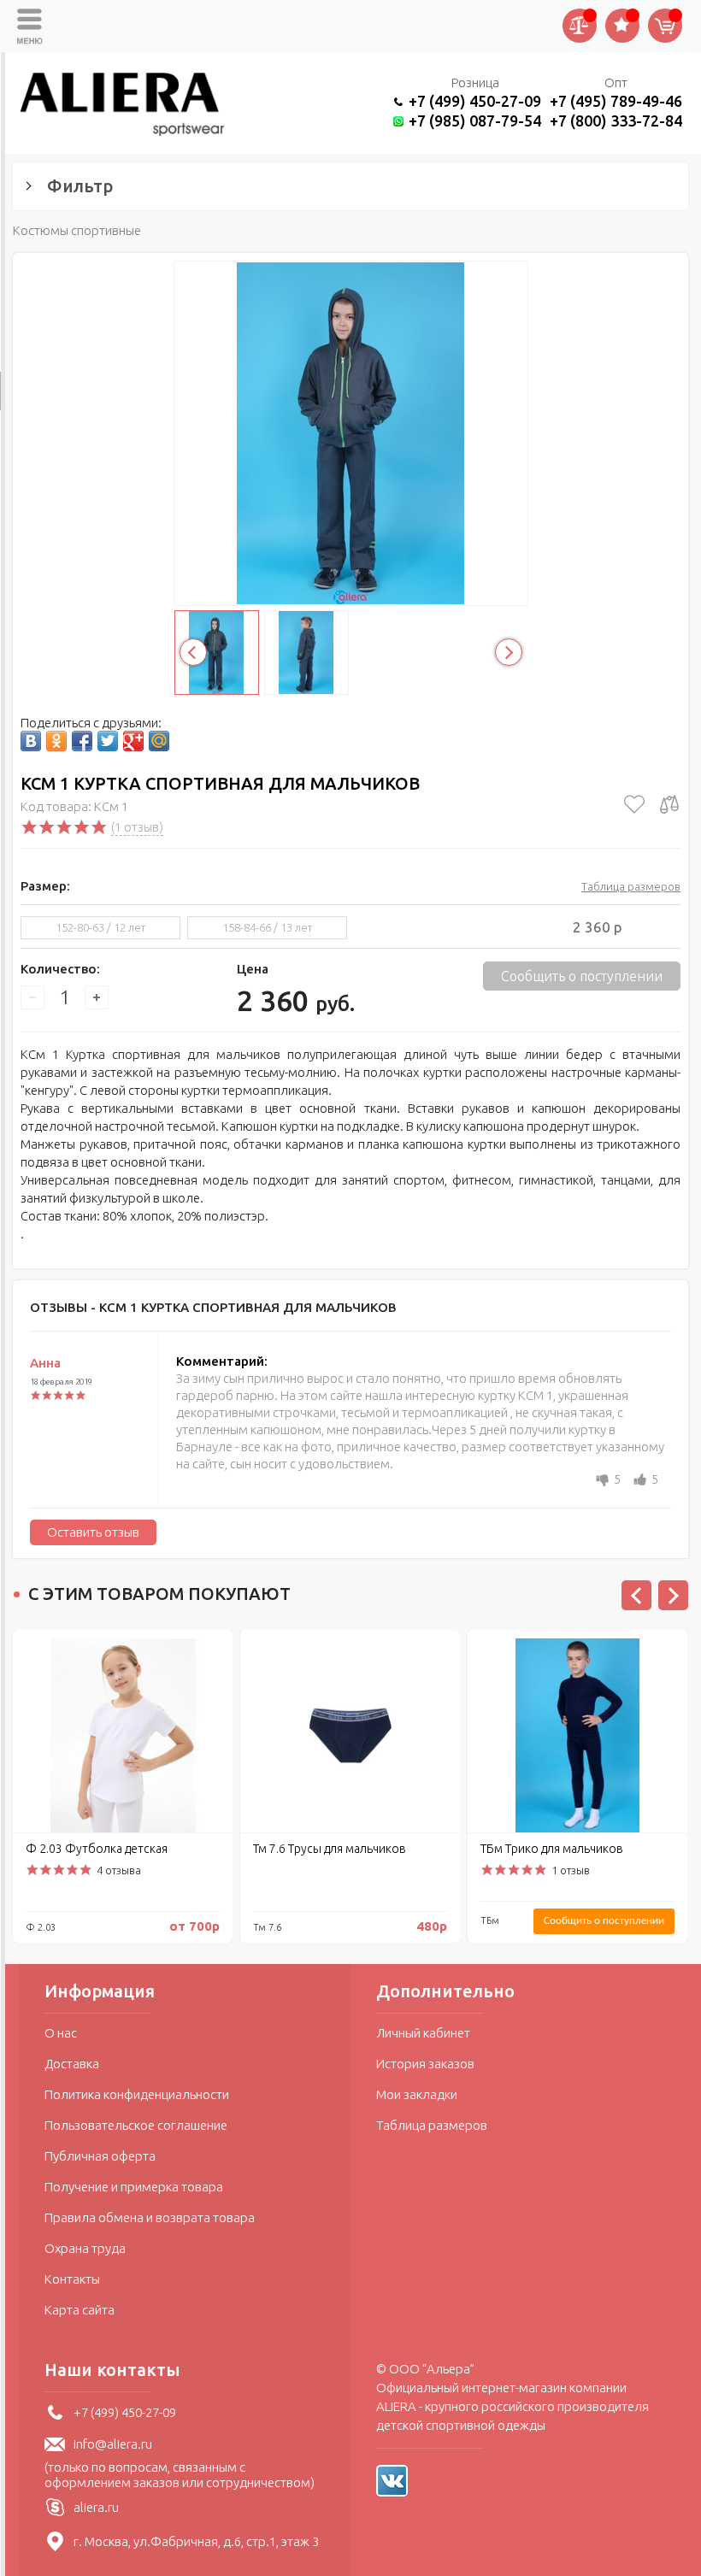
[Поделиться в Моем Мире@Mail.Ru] (159, 741)
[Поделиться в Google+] (133, 741)
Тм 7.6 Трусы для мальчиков (330, 1849)
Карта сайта (80, 2310)
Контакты (72, 2279)
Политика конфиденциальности (137, 2094)
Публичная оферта (100, 2156)
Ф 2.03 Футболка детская (97, 1849)
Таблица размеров (631, 886)
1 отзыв (571, 1870)
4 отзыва (119, 1870)
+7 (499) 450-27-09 (475, 101)
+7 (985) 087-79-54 (475, 121)
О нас (61, 2033)
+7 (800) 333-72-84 (616, 121)
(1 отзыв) (137, 827)
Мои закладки (417, 2094)
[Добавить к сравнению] (669, 804)
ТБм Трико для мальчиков (552, 1849)
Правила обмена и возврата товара (150, 2217)
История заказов (425, 2064)
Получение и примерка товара (134, 2187)
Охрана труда (85, 2248)
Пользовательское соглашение (136, 2125)
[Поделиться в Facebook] (82, 741)
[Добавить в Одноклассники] (56, 741)
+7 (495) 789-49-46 (616, 101)
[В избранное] (634, 804)
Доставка (72, 2064)
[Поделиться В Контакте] (31, 741)
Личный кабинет (423, 2033)
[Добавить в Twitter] (108, 741)
